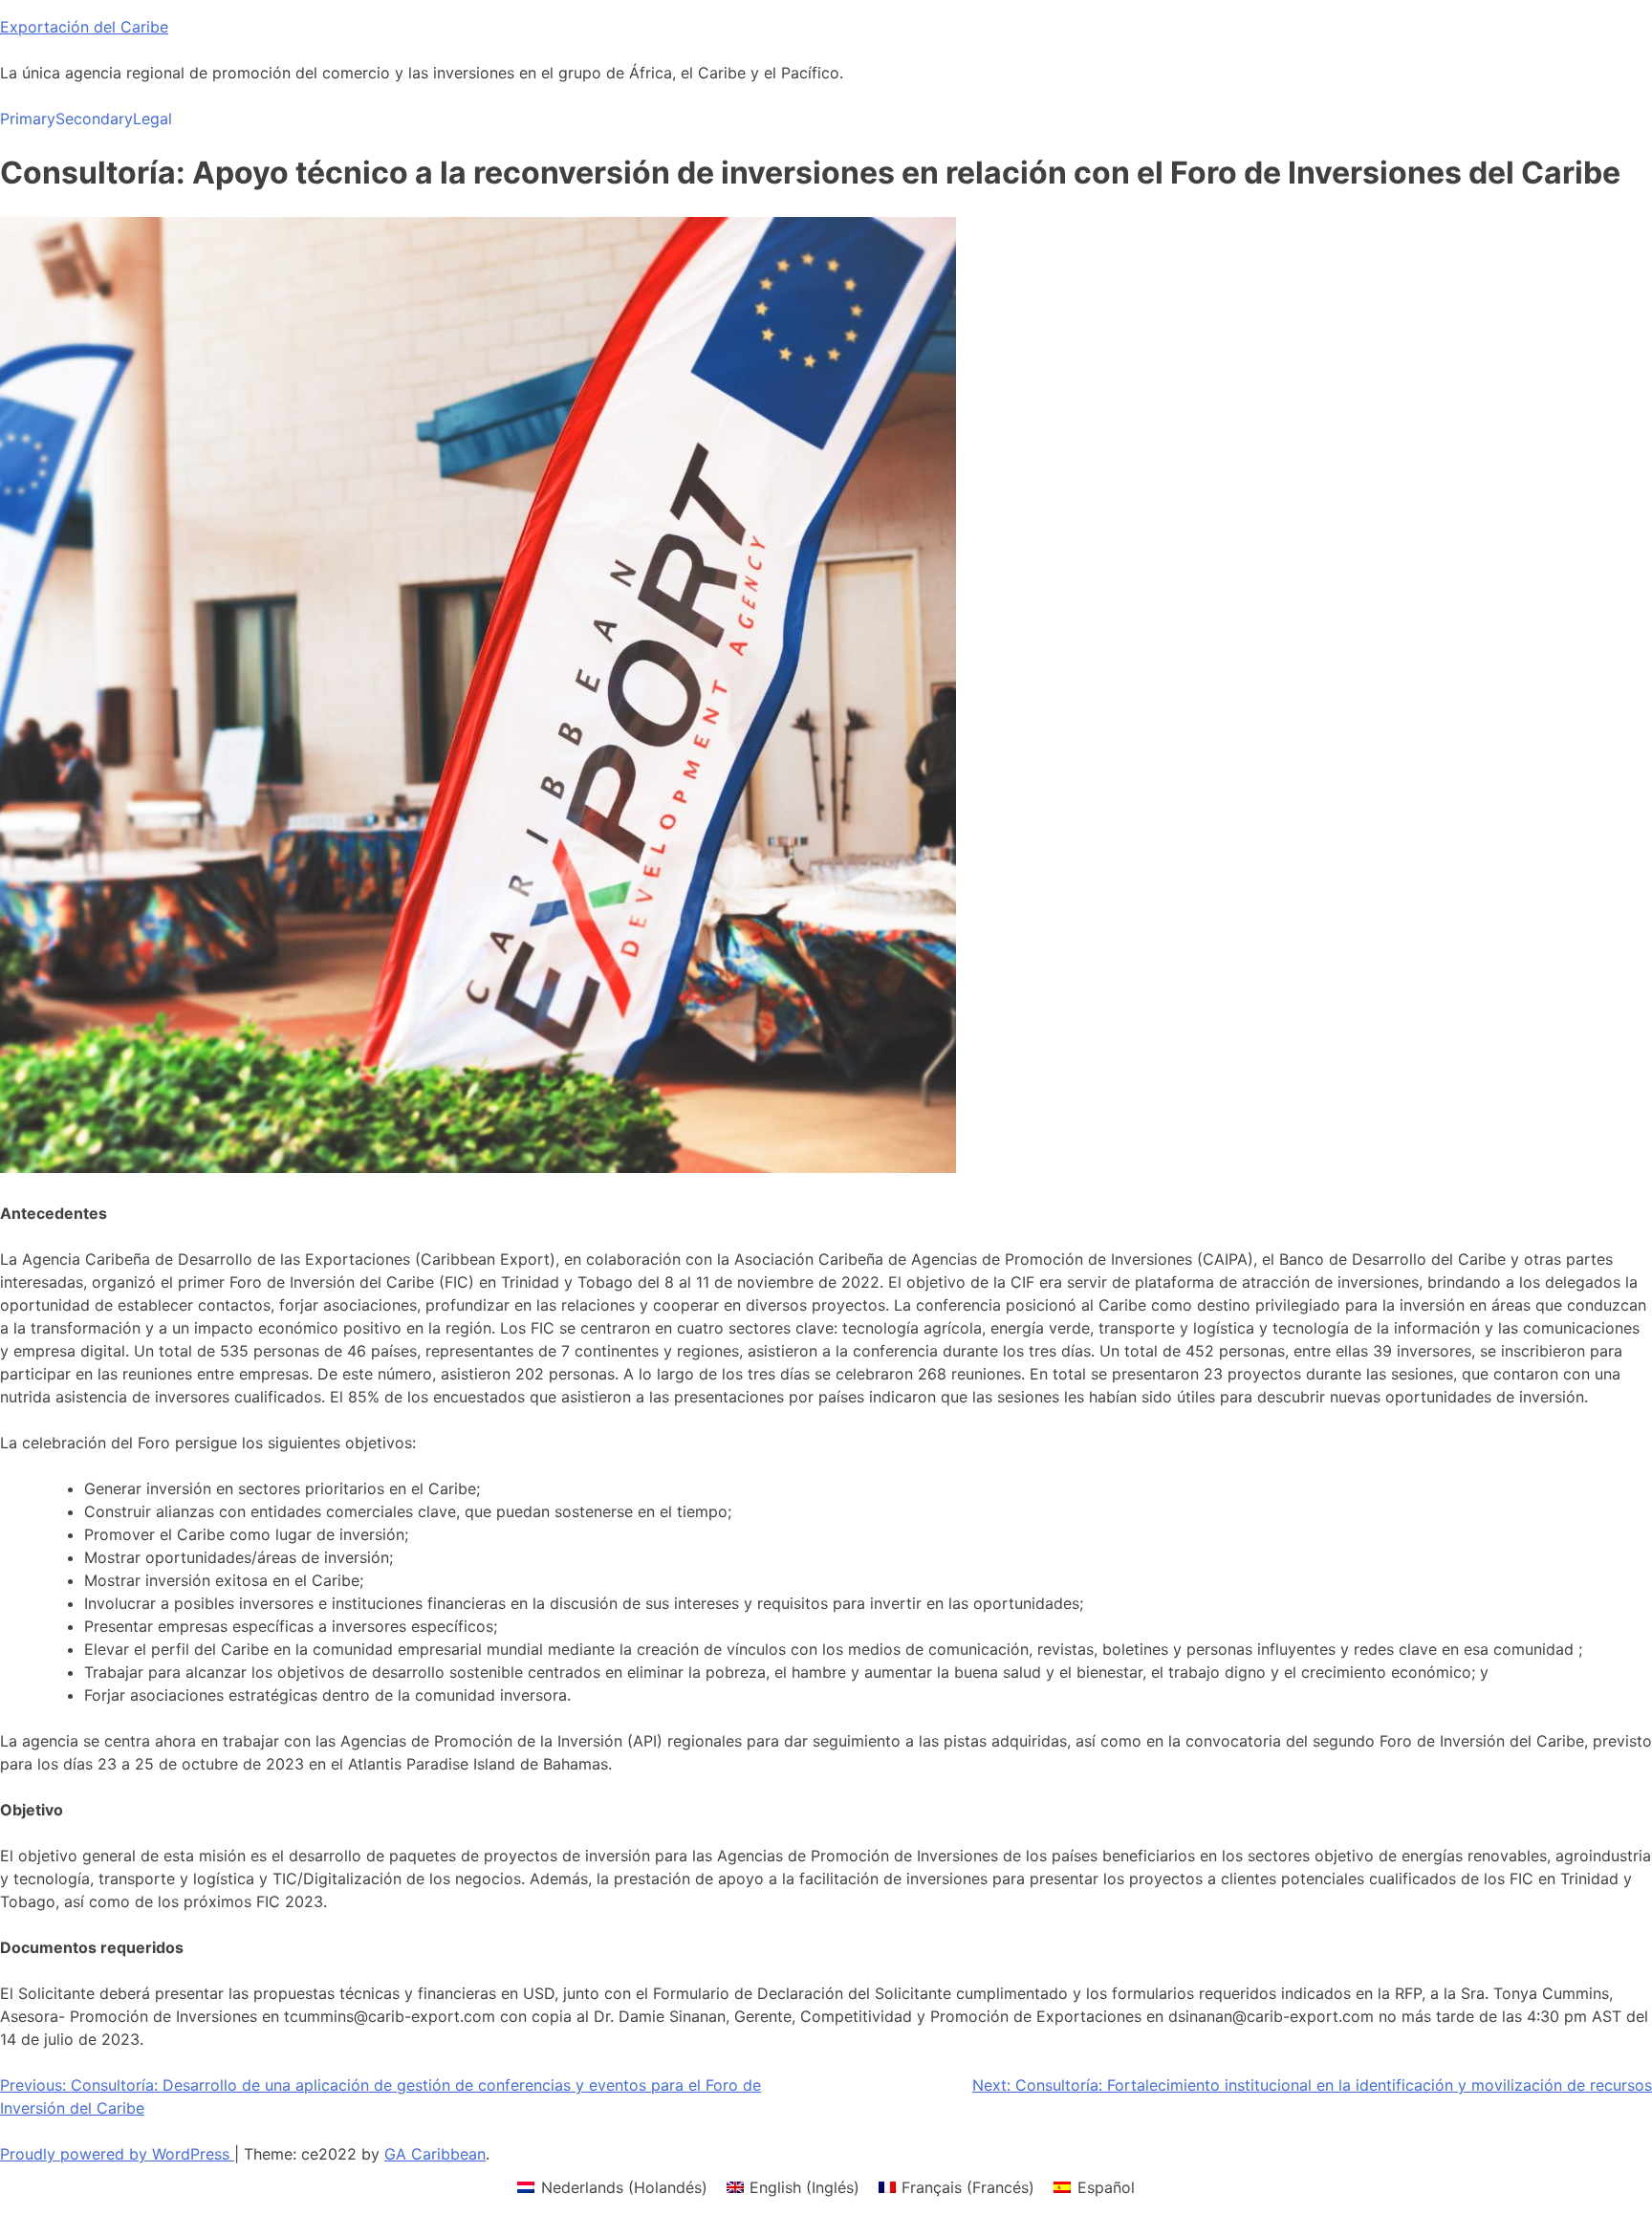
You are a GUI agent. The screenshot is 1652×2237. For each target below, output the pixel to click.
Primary (28, 119)
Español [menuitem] (1106, 2187)
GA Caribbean (435, 2154)
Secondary (94, 119)
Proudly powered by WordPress (117, 2154)
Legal (152, 119)
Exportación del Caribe (84, 27)
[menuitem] (612, 2187)
